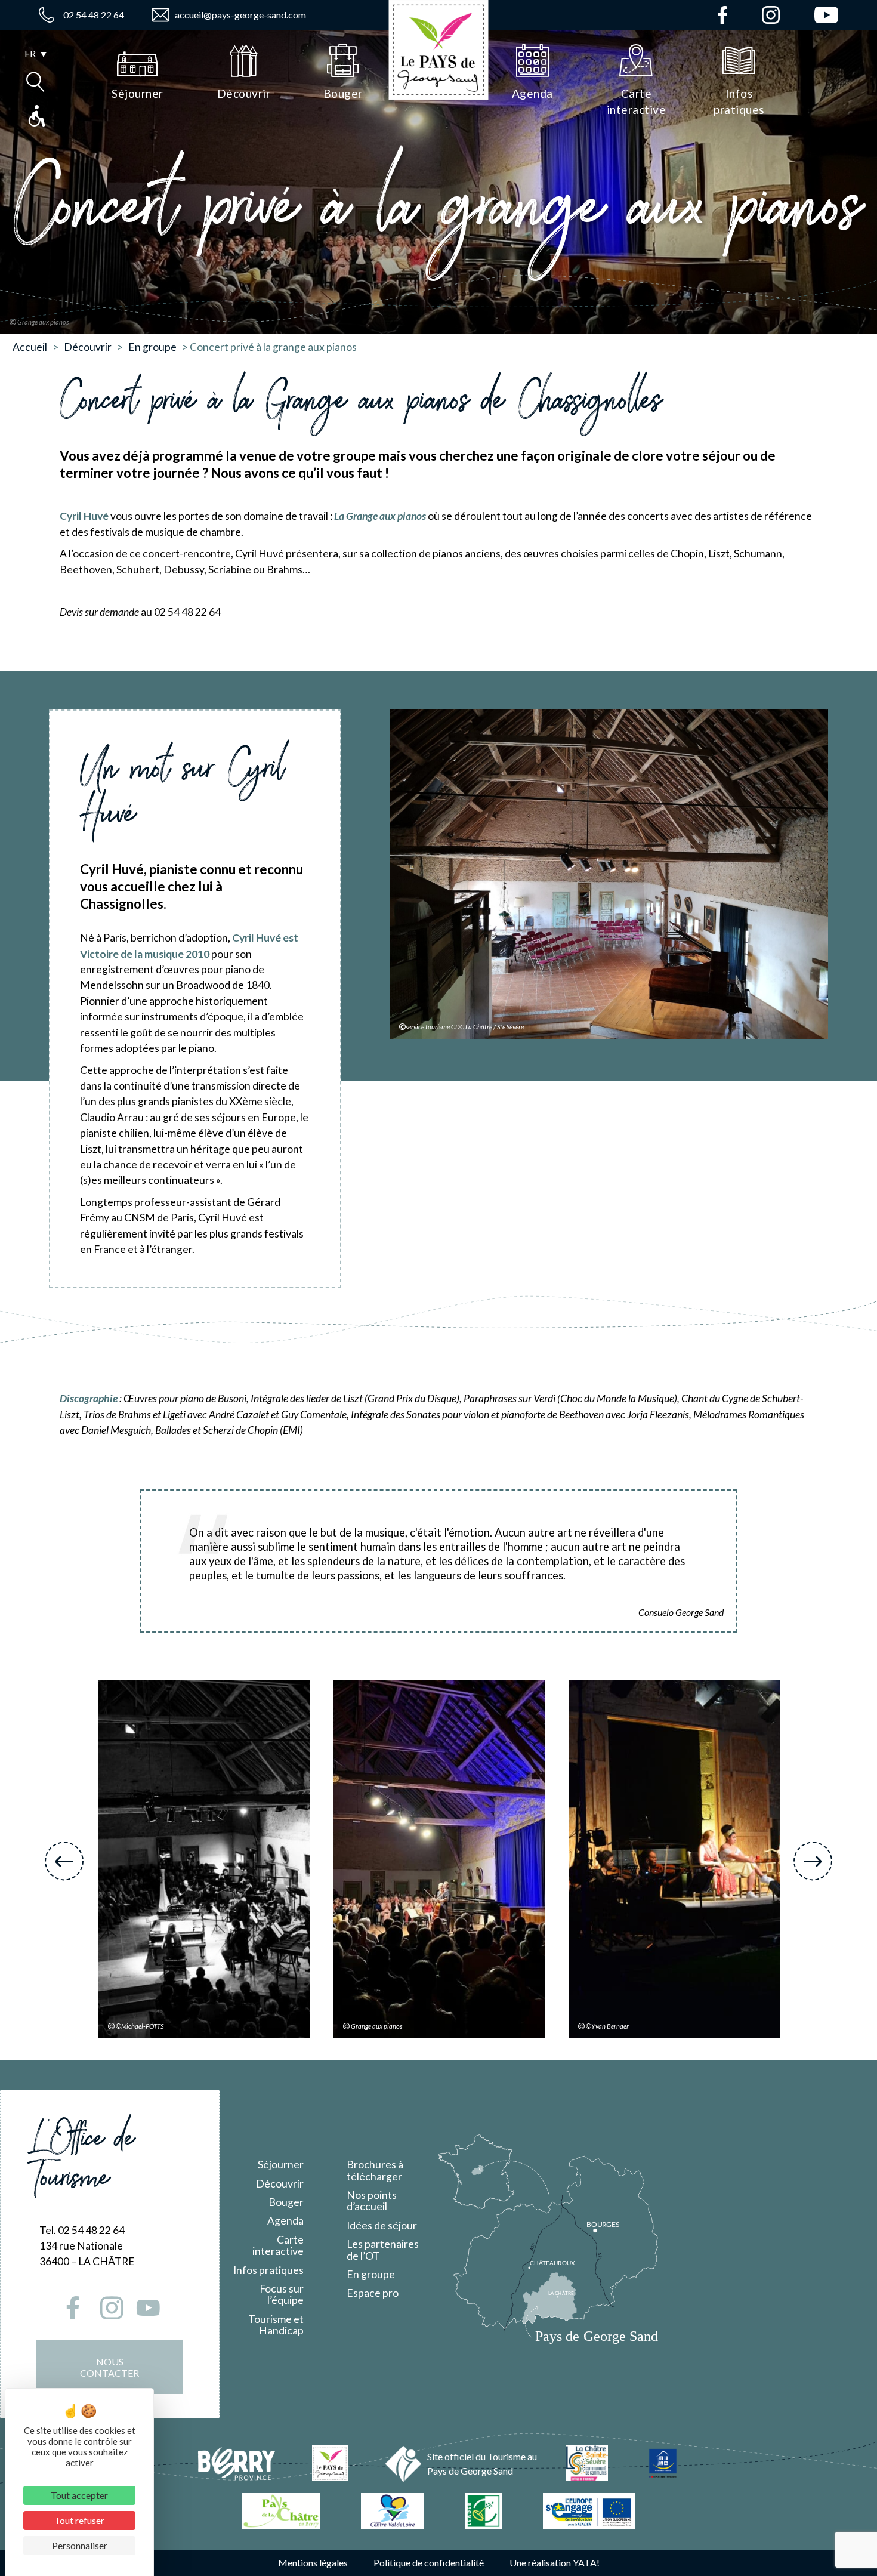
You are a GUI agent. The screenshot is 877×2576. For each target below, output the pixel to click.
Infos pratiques (268, 2270)
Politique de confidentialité (429, 2563)
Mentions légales (313, 2563)
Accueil (30, 347)
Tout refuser (79, 2520)
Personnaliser (80, 2545)
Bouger (286, 2202)
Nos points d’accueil (372, 2201)
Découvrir (88, 347)
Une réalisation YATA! (555, 2563)
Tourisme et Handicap (276, 2325)
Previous (64, 1861)
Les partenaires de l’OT (383, 2250)
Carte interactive (278, 2245)
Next (813, 1861)
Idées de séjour (382, 2225)
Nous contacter (109, 2367)
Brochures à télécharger (375, 2170)
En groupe (152, 347)
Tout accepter (79, 2495)
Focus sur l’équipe (282, 2294)
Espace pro (373, 2293)
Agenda (285, 2221)
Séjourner (281, 2165)
